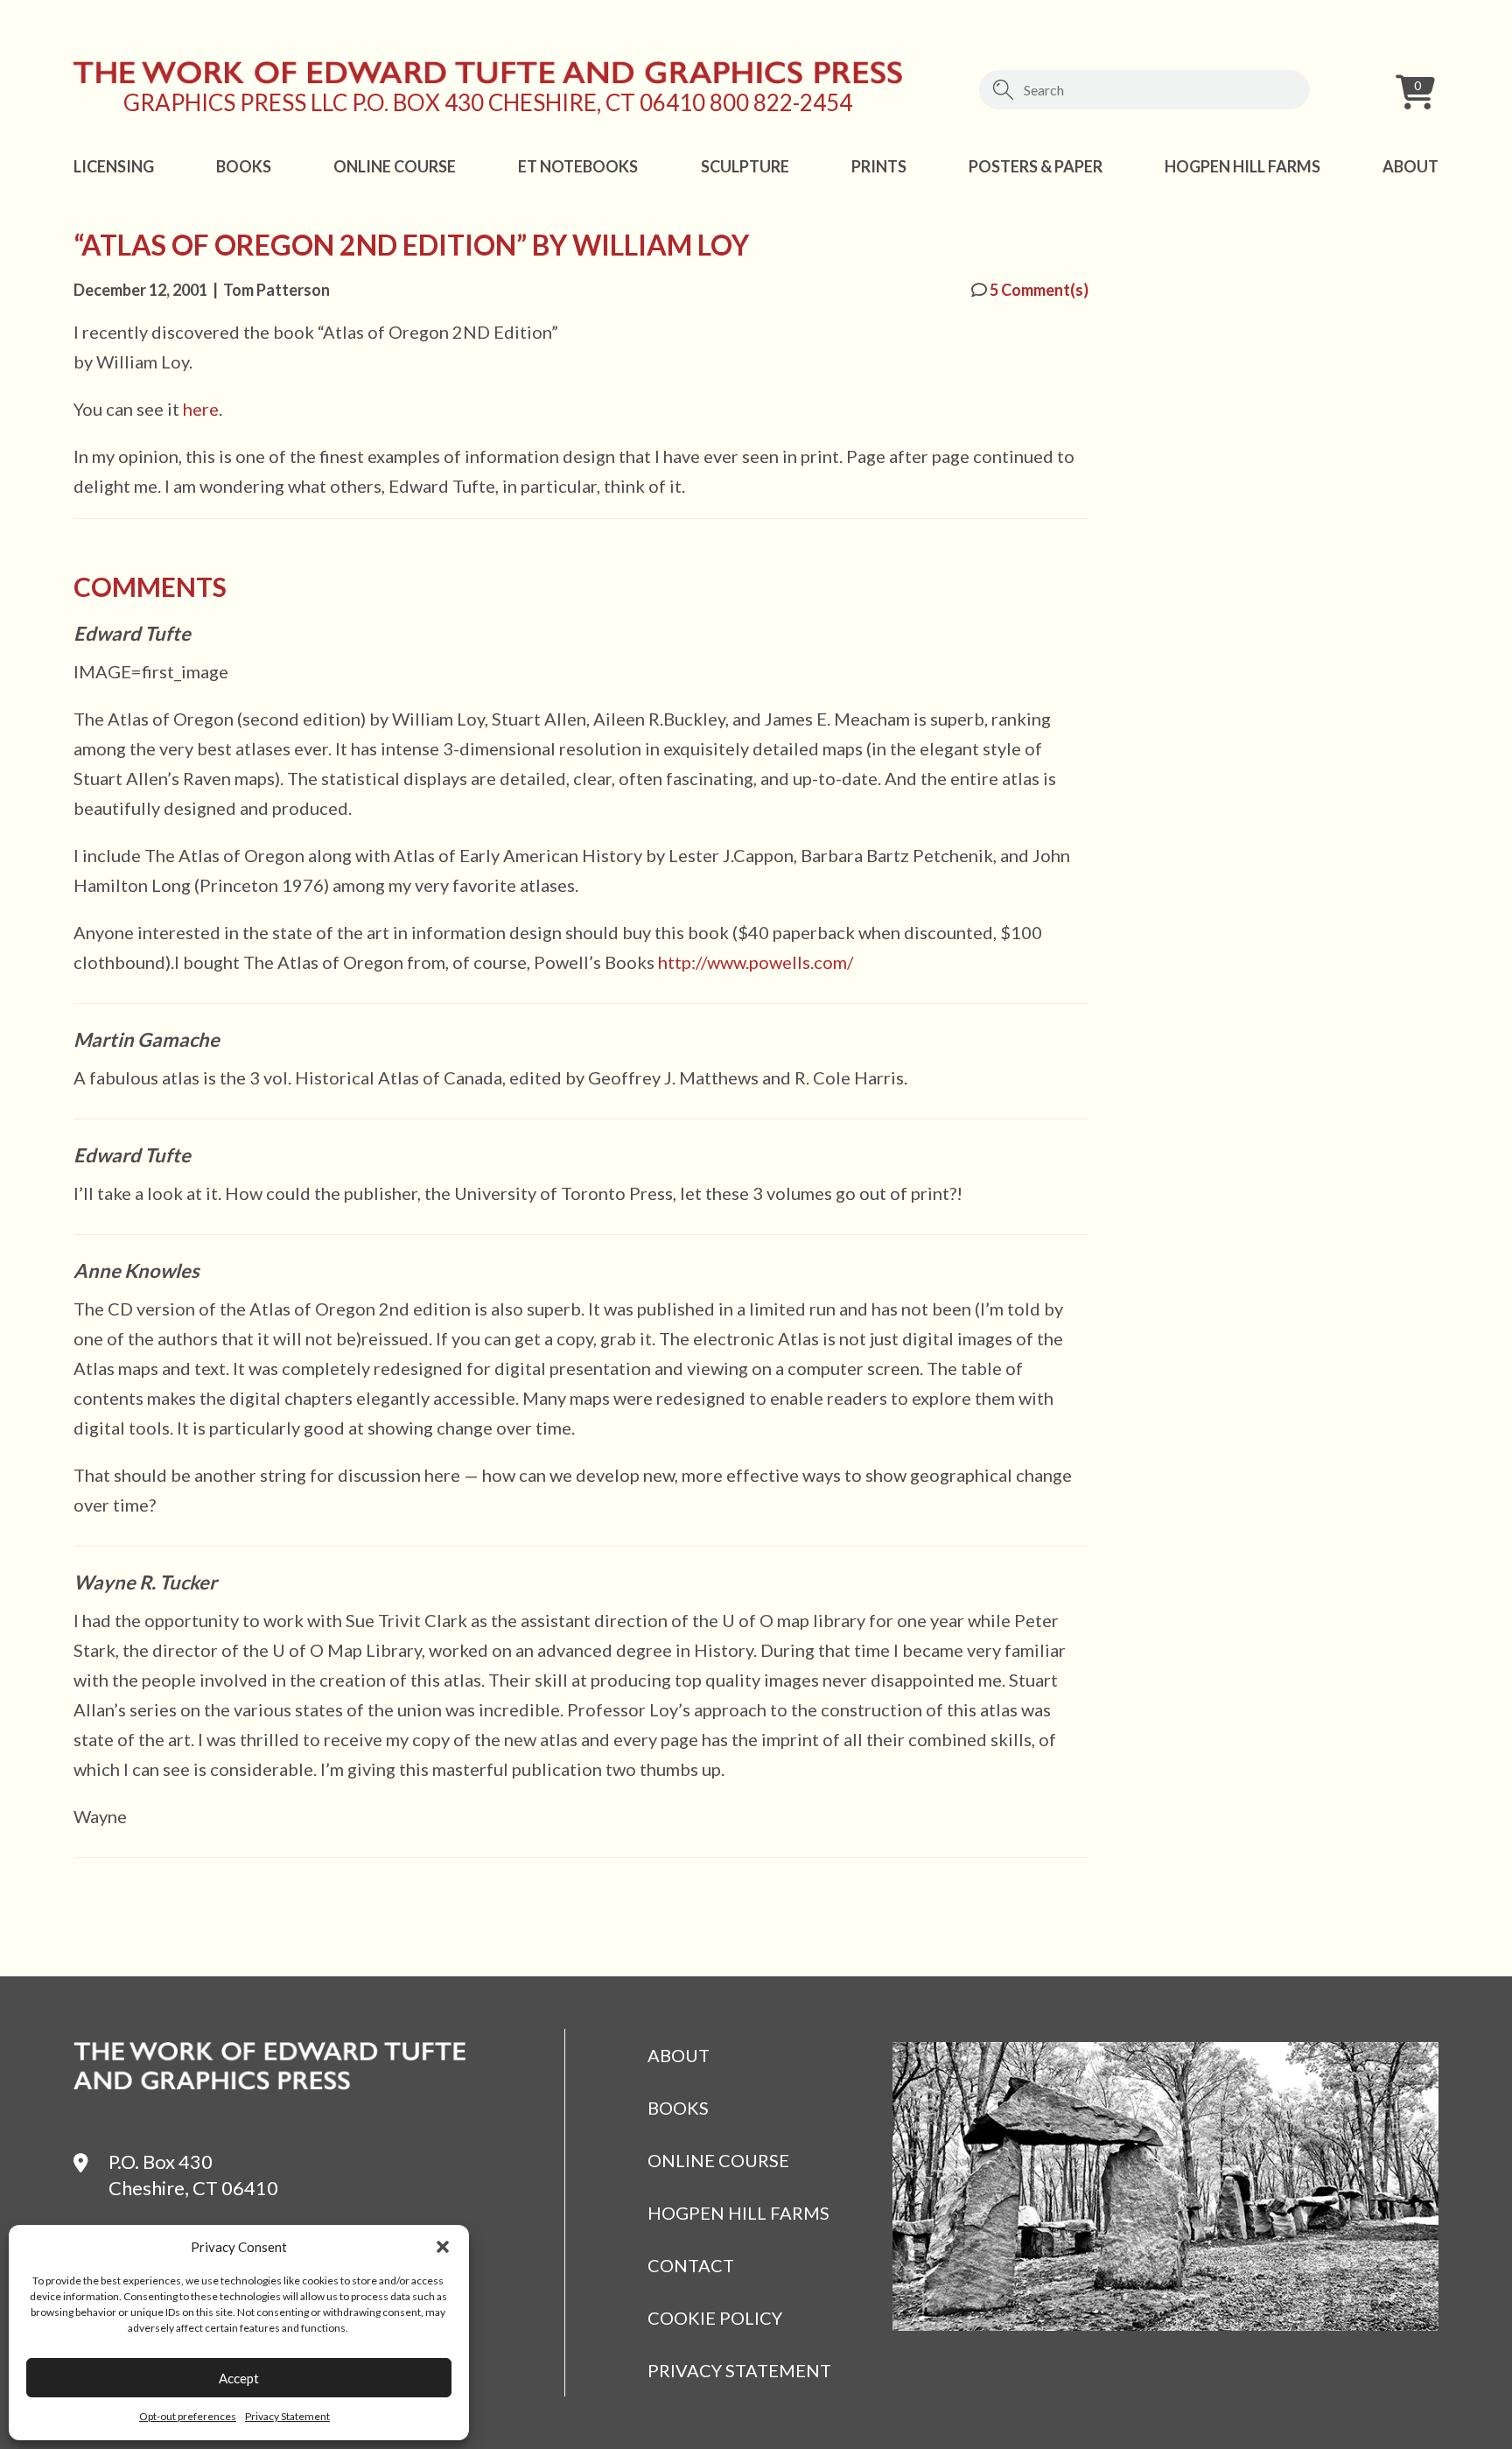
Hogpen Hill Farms (1242, 166)
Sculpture (745, 166)
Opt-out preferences (188, 2416)
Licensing (114, 166)
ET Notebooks (578, 166)
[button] (443, 2247)
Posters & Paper (1036, 166)
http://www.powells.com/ (756, 962)
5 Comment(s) (1038, 290)
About (1410, 166)
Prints (879, 166)
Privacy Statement (287, 2416)
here (201, 409)
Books (244, 166)
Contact (691, 2265)
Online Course (395, 166)
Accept (239, 2378)
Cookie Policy (715, 2318)
